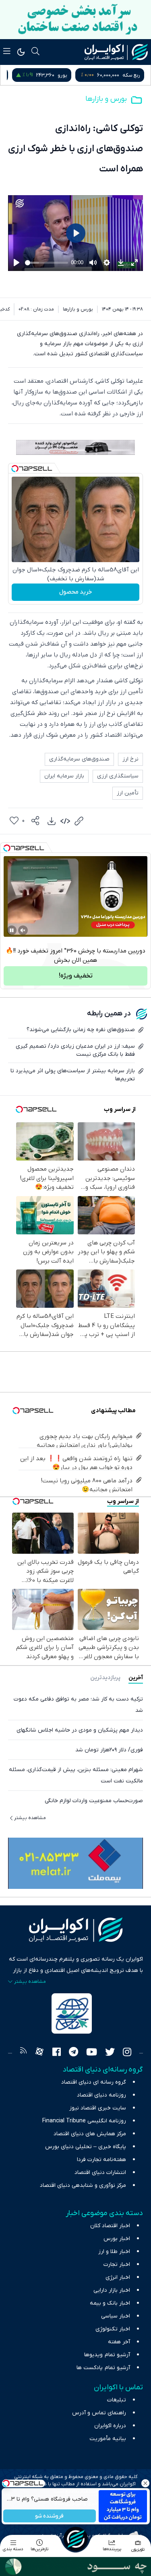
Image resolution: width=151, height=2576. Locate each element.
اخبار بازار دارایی (112, 2290)
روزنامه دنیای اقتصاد (101, 2095)
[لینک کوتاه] (79, 821)
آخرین (136, 1678)
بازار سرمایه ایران (64, 776)
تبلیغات (117, 2400)
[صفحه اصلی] (76, 2539)
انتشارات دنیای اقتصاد (100, 2173)
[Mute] (23, 930)
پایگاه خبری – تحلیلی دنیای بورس (86, 2147)
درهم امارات (64, 75)
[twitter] (110, 2053)
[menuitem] (52, 821)
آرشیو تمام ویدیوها (107, 2355)
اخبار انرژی (118, 2277)
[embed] (65, 821)
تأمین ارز (128, 793)
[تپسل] (15, 469)
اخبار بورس (117, 2239)
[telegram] (73, 2053)
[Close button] (145, 2483)
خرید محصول (75, 592)
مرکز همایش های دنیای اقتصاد (90, 2134)
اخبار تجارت (117, 2264)
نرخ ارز (130, 759)
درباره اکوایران (110, 2426)
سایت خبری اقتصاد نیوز (98, 2108)
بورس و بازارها (106, 99)
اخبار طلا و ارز (114, 2252)
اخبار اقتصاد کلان (110, 2226)
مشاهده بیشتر (30, 1818)
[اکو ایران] (116, 52)
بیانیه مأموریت (108, 2439)
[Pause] (12, 930)
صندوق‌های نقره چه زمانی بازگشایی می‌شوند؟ (81, 1030)
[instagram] (127, 2053)
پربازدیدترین (105, 1678)
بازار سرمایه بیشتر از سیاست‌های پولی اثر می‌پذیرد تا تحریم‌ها (73, 1075)
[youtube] (92, 2053)
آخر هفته (119, 2342)
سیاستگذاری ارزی (118, 776)
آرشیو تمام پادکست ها (103, 2368)
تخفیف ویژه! (76, 976)
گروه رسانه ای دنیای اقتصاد (94, 2082)
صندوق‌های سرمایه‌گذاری (79, 759)
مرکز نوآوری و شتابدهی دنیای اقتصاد (83, 2185)
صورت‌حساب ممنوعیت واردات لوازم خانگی (94, 1801)
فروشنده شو (49, 2516)
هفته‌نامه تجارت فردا (101, 2160)
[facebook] (57, 2053)
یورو (135, 75)
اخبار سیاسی (116, 2316)
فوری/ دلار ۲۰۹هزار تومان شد (109, 1750)
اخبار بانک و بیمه (110, 2303)
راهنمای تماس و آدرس (99, 2413)
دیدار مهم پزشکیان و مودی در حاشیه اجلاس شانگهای (80, 1730)
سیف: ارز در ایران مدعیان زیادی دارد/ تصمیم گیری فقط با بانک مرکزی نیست (75, 1050)
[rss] (23, 2053)
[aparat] (39, 2053)
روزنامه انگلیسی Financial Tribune (84, 2121)
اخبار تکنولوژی (113, 2329)
